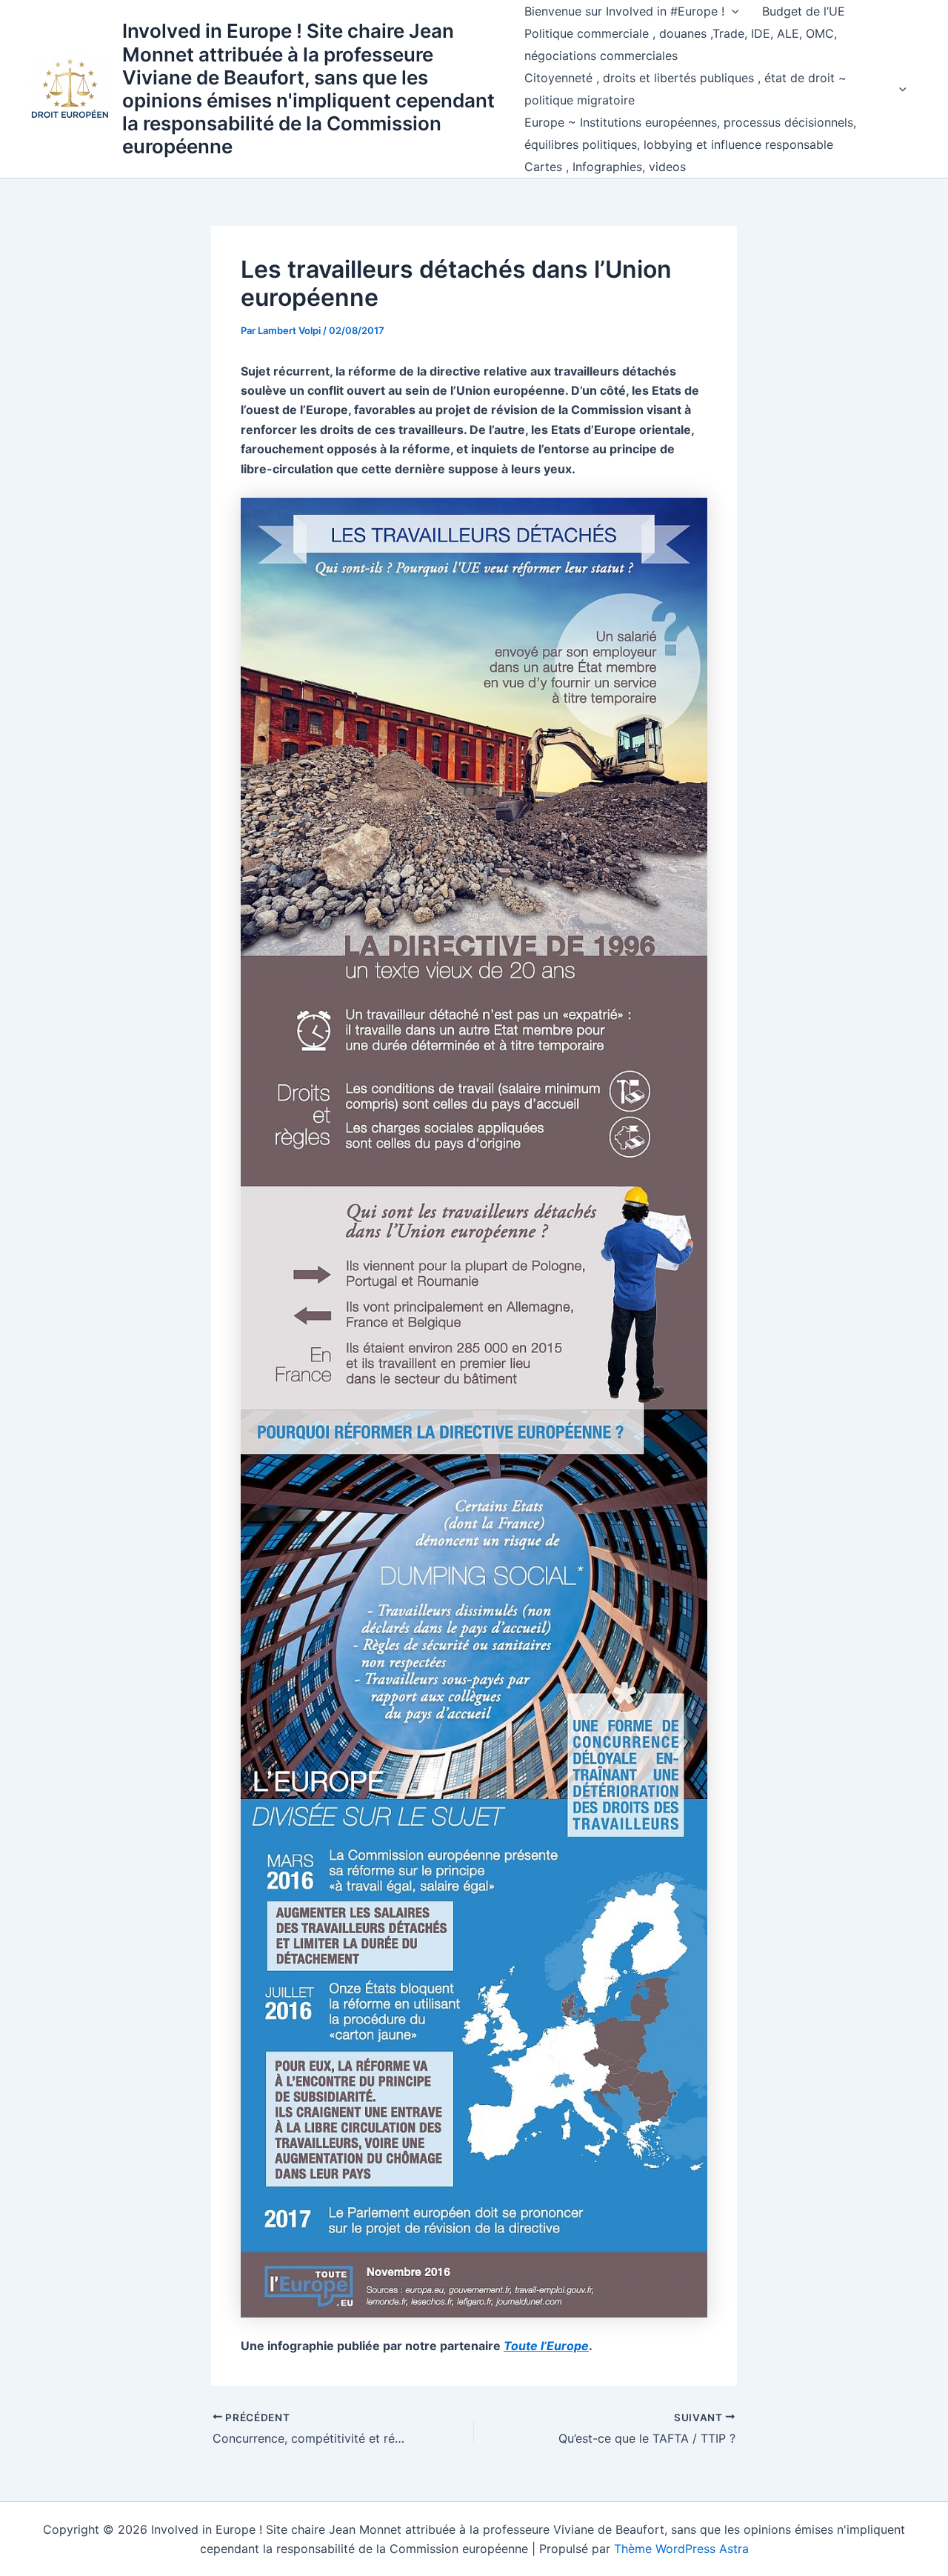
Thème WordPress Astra (681, 2549)
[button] (732, 11)
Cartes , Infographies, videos (605, 167)
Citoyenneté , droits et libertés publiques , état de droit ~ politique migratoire (685, 89)
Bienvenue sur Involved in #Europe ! (624, 11)
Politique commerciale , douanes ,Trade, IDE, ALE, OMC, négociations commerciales (681, 44)
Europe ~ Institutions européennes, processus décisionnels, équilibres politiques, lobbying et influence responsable (690, 133)
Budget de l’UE (804, 11)
